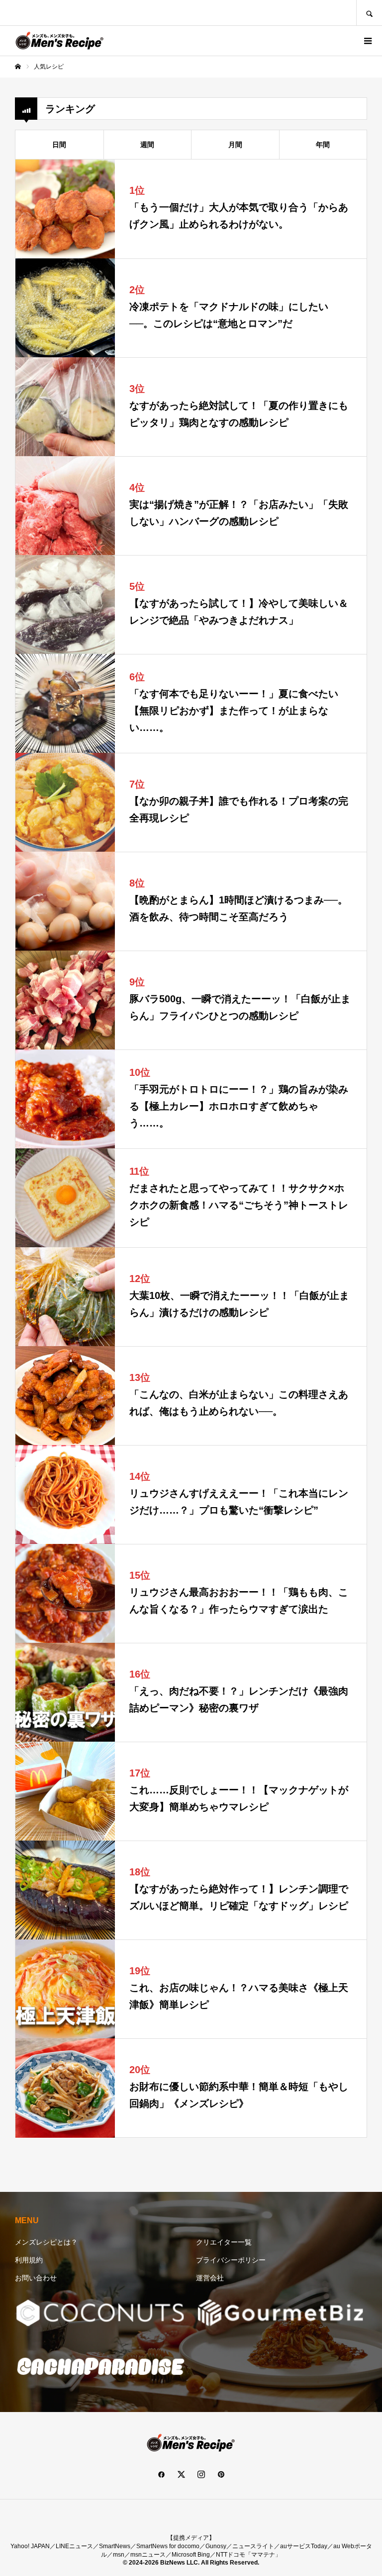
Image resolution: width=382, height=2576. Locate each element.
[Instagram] (201, 2474)
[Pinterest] (221, 2474)
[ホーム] (18, 67)
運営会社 (210, 2278)
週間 (147, 145)
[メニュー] (367, 41)
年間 (323, 145)
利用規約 (29, 2260)
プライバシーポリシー (231, 2260)
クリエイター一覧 (224, 2242)
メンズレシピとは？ (46, 2242)
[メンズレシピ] (60, 41)
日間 (59, 145)
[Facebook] (161, 2474)
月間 (235, 145)
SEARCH (369, 13)
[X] (181, 2474)
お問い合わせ (36, 2278)
